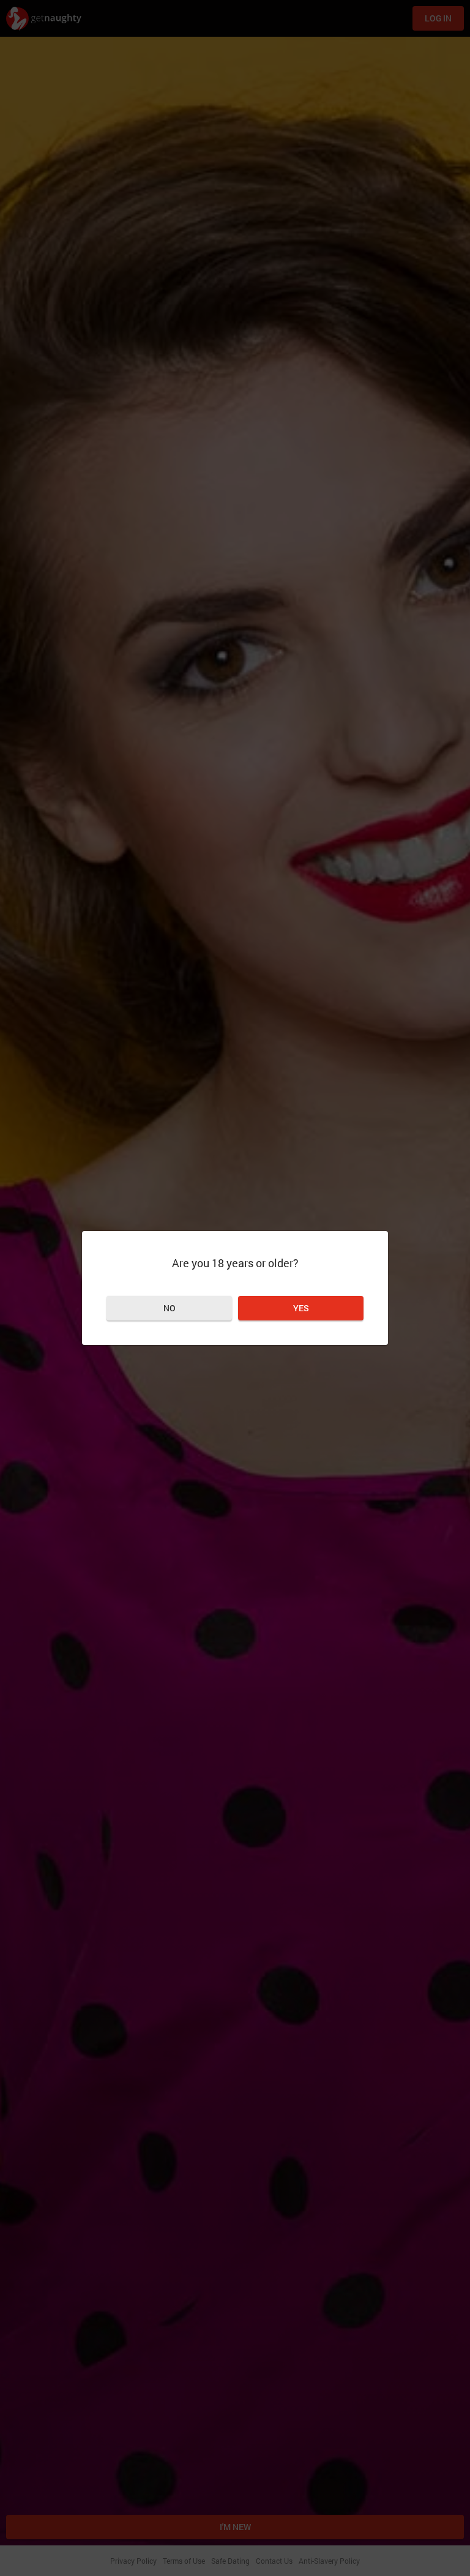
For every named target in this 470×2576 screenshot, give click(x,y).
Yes (301, 1308)
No (170, 1308)
